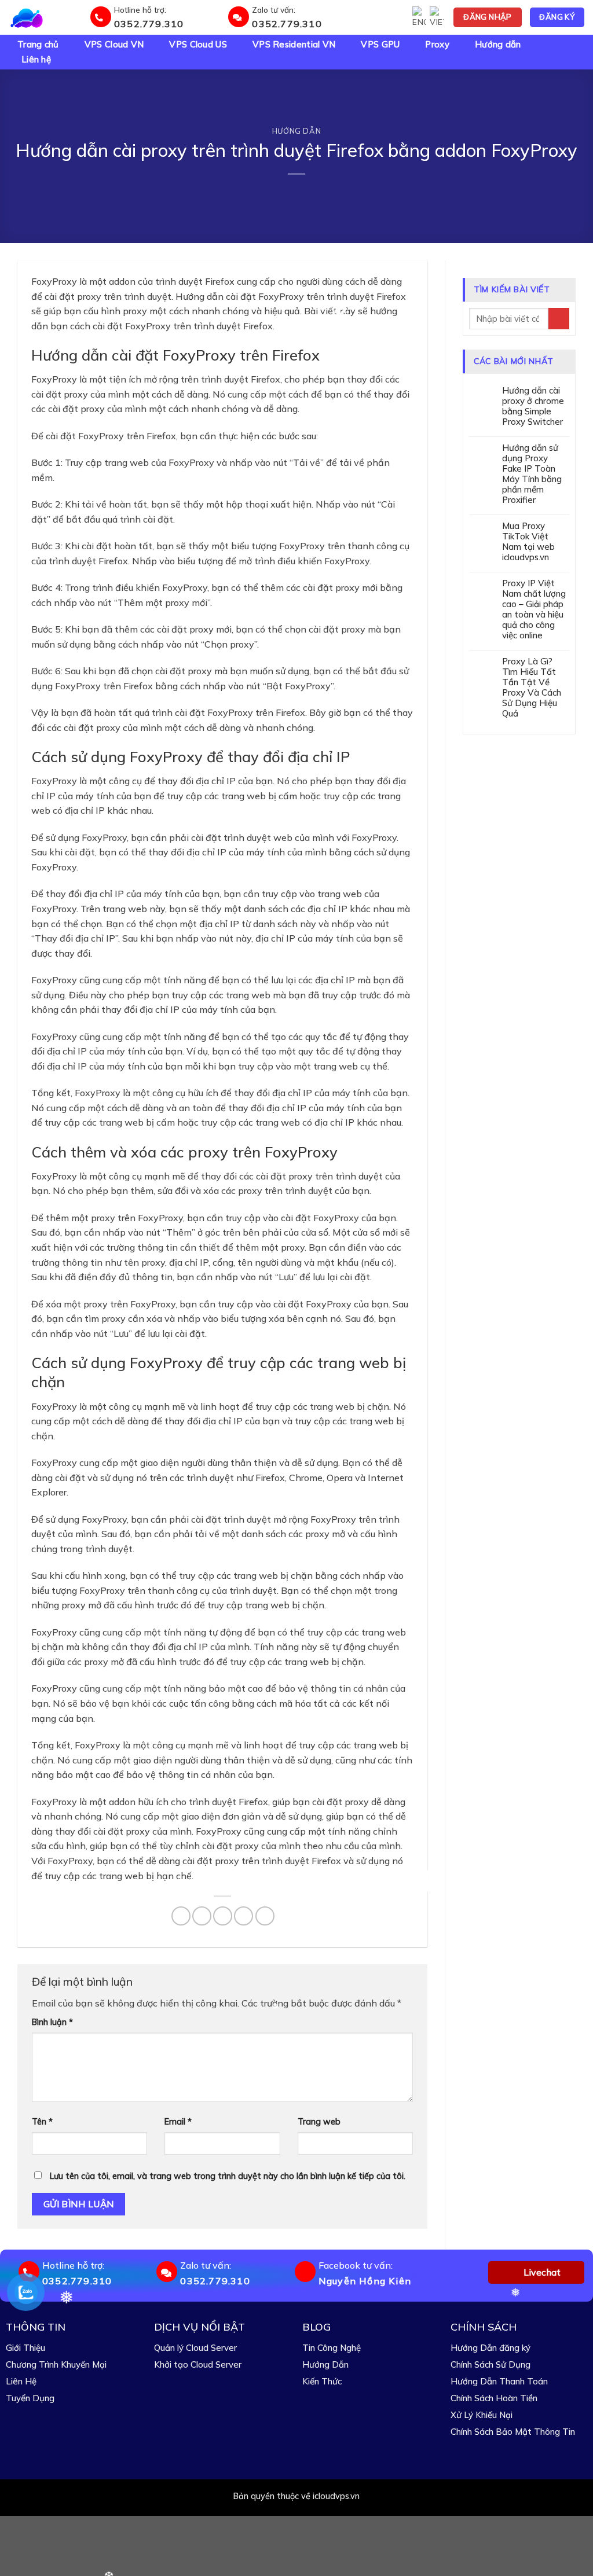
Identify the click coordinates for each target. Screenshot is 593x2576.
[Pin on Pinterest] (244, 1916)
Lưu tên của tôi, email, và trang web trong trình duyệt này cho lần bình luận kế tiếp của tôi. (228, 2176)
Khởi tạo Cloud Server (198, 2364)
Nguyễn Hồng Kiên (365, 2281)
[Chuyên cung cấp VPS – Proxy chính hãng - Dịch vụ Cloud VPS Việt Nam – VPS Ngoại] (47, 17)
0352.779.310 (149, 24)
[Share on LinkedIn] (265, 1916)
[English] (419, 17)
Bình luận (52, 2022)
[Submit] (559, 319)
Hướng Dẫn (325, 2364)
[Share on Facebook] (181, 1916)
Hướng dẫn (498, 45)
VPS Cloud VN (114, 45)
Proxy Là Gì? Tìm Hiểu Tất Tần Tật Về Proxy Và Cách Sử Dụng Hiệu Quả (532, 688)
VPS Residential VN (294, 45)
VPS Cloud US (198, 45)
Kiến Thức (322, 2381)
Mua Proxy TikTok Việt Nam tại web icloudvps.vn (528, 542)
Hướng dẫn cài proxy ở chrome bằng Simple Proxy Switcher (533, 406)
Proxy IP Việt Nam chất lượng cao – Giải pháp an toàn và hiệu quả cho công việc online (534, 609)
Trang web (319, 2122)
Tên (42, 2122)
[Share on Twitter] (202, 1916)
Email (178, 2122)
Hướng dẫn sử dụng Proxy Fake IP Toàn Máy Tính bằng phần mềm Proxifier (532, 474)
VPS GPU (380, 45)
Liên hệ (36, 60)
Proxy (437, 45)
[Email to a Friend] (223, 1916)
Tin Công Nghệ (332, 2348)
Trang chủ (38, 45)
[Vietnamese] (437, 17)
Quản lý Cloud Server (195, 2348)
